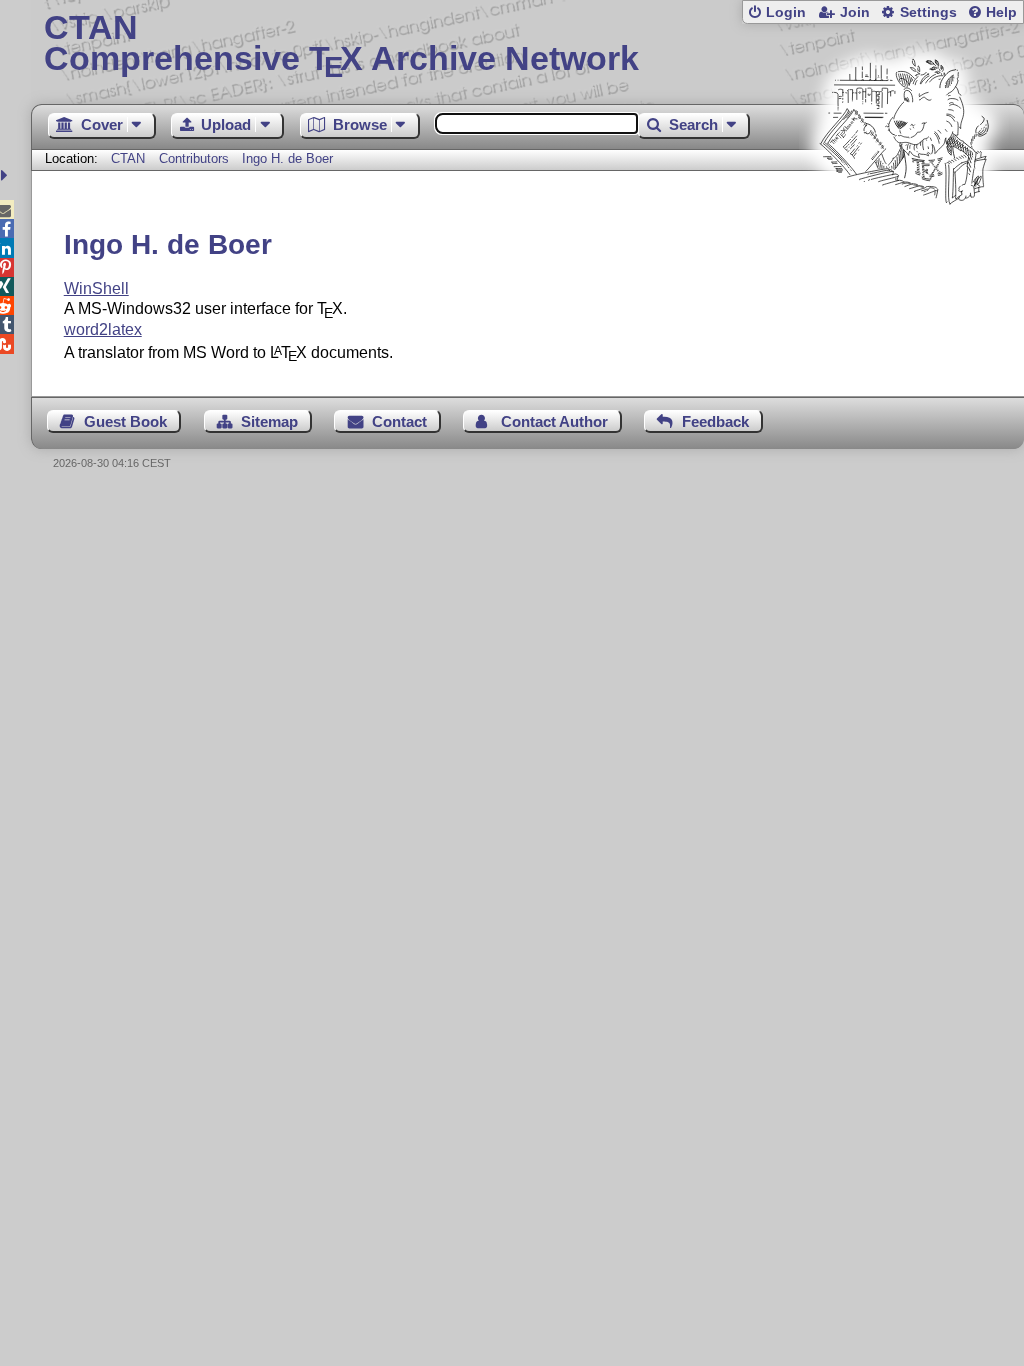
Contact (399, 421)
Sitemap (269, 421)
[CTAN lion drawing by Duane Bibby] (904, 242)
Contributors (194, 158)
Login (786, 12)
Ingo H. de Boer (287, 158)
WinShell (96, 288)
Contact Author (554, 421)
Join (855, 12)
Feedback (715, 421)
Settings (928, 12)
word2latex (103, 329)
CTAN (128, 158)
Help (1001, 12)
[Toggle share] (6, 175)
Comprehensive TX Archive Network (341, 45)
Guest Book (125, 421)
